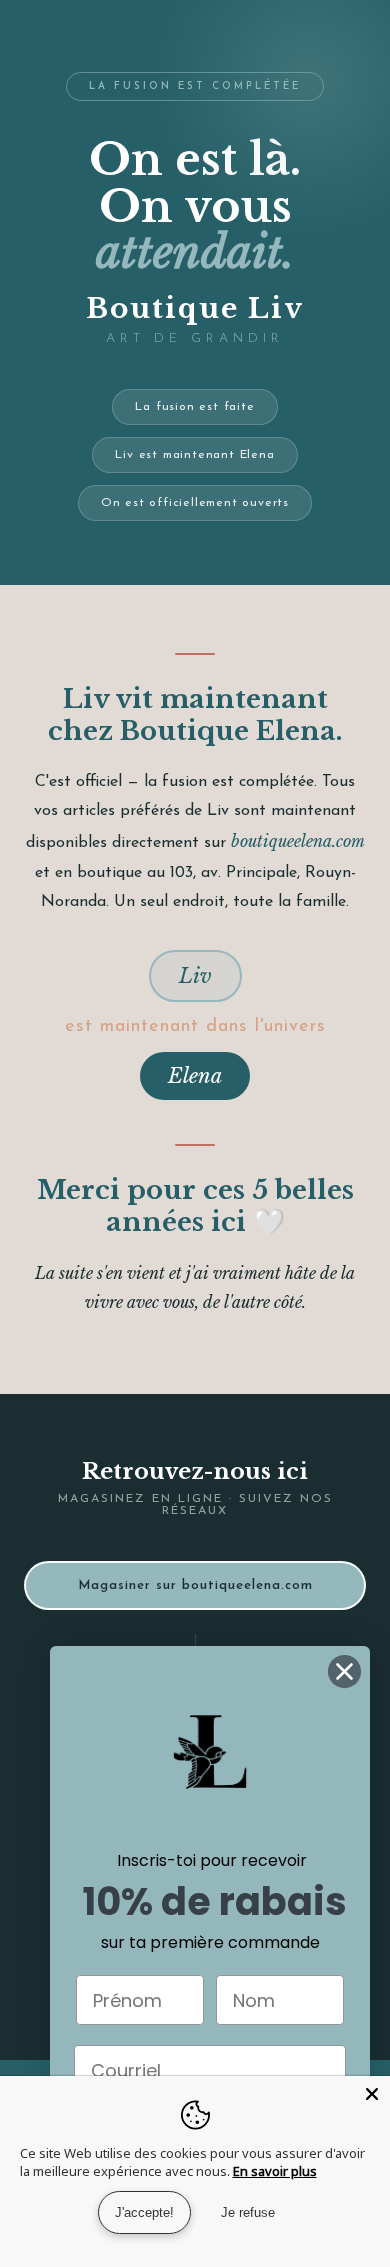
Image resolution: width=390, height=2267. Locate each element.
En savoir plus (275, 2171)
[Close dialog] (344, 1671)
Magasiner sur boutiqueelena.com (195, 1585)
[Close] (372, 2094)
